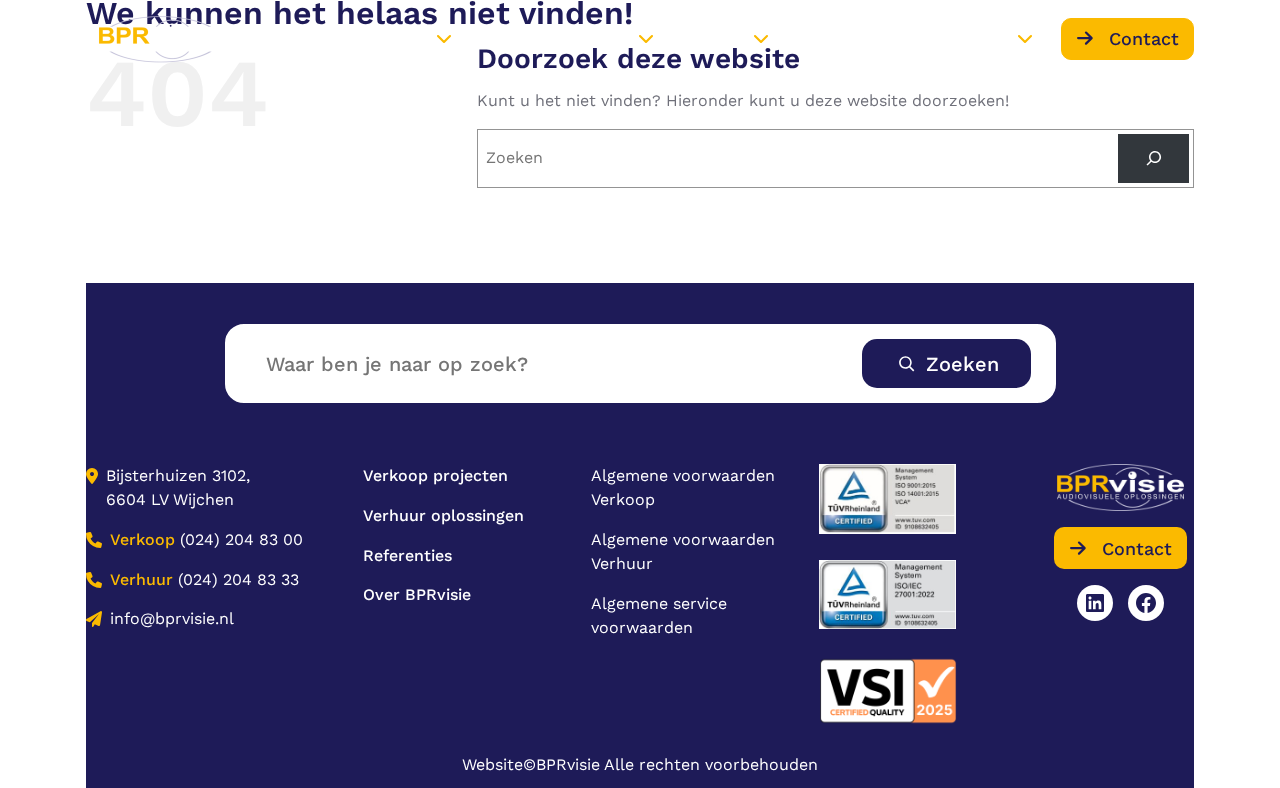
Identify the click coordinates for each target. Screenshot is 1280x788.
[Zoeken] (946, 363)
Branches (712, 38)
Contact (1144, 38)
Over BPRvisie (959, 38)
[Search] (1153, 158)
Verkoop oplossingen (350, 38)
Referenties (834, 37)
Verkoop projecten (435, 475)
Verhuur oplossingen (553, 38)
